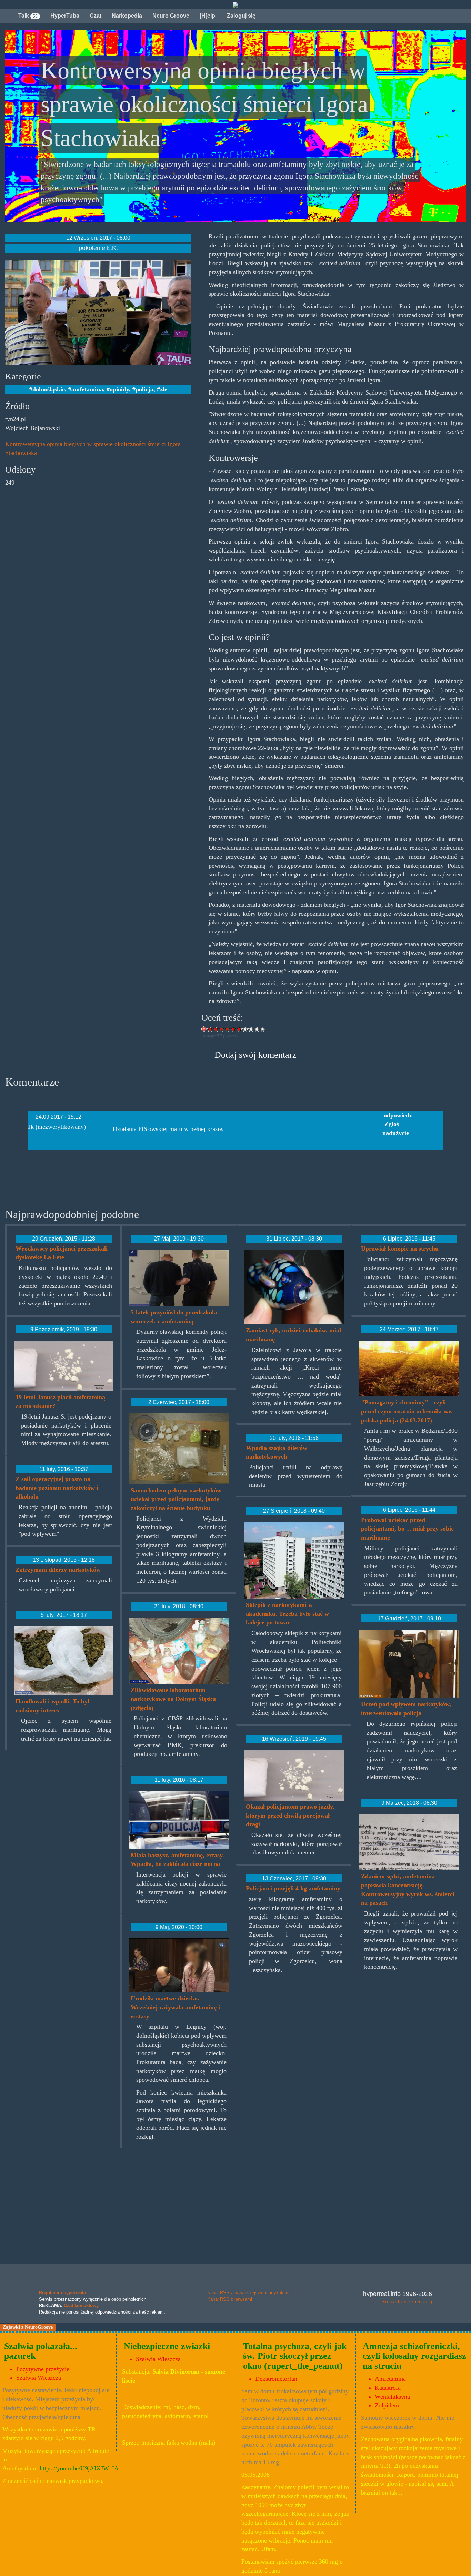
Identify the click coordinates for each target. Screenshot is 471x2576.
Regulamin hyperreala (62, 2293)
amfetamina (87, 389)
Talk (28, 16)
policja (144, 389)
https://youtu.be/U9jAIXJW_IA (79, 2468)
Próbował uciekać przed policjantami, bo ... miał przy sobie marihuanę (407, 1529)
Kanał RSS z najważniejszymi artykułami (248, 2293)
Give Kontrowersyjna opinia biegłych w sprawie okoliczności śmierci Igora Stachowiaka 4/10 (228, 1029)
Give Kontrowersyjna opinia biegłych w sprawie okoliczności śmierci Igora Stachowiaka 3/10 (222, 1029)
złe (164, 389)
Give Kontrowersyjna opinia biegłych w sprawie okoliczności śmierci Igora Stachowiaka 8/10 (251, 1029)
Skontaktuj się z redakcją (407, 2302)
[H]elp (207, 16)
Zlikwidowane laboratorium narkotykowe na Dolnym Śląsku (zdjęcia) (173, 1699)
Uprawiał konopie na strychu (400, 1249)
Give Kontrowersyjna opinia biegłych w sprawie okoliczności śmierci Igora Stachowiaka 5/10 (234, 1029)
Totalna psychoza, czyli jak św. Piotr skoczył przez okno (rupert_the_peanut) (295, 2356)
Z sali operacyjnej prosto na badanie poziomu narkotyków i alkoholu (57, 1488)
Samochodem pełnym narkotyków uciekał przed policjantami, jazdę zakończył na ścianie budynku (176, 1499)
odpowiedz (398, 1115)
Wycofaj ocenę (204, 1029)
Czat (96, 16)
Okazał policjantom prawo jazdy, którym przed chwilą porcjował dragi (290, 1815)
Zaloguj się (240, 16)
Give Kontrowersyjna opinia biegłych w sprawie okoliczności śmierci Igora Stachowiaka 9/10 (257, 1029)
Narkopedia (127, 16)
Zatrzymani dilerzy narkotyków (58, 1570)
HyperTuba (65, 16)
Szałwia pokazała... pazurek (41, 2351)
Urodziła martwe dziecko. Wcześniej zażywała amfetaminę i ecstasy (175, 2007)
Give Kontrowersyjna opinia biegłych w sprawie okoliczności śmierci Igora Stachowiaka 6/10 (239, 1029)
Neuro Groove (171, 16)
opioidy (119, 389)
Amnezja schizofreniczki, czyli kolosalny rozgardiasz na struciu (414, 2356)
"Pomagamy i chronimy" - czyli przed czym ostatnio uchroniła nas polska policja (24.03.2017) (407, 1411)
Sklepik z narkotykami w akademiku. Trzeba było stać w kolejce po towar (287, 1614)
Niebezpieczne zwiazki (167, 2346)
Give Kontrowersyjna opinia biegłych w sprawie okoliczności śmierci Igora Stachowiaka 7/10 (245, 1029)
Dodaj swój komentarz (255, 1055)
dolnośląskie (49, 389)
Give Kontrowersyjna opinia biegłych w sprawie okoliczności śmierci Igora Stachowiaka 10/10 (263, 1029)
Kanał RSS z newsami (230, 2299)
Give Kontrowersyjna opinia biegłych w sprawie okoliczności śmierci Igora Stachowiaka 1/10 (210, 1029)
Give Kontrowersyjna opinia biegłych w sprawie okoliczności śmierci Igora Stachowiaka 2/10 (216, 1029)
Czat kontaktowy (81, 2305)
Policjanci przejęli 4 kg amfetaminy (293, 1888)
